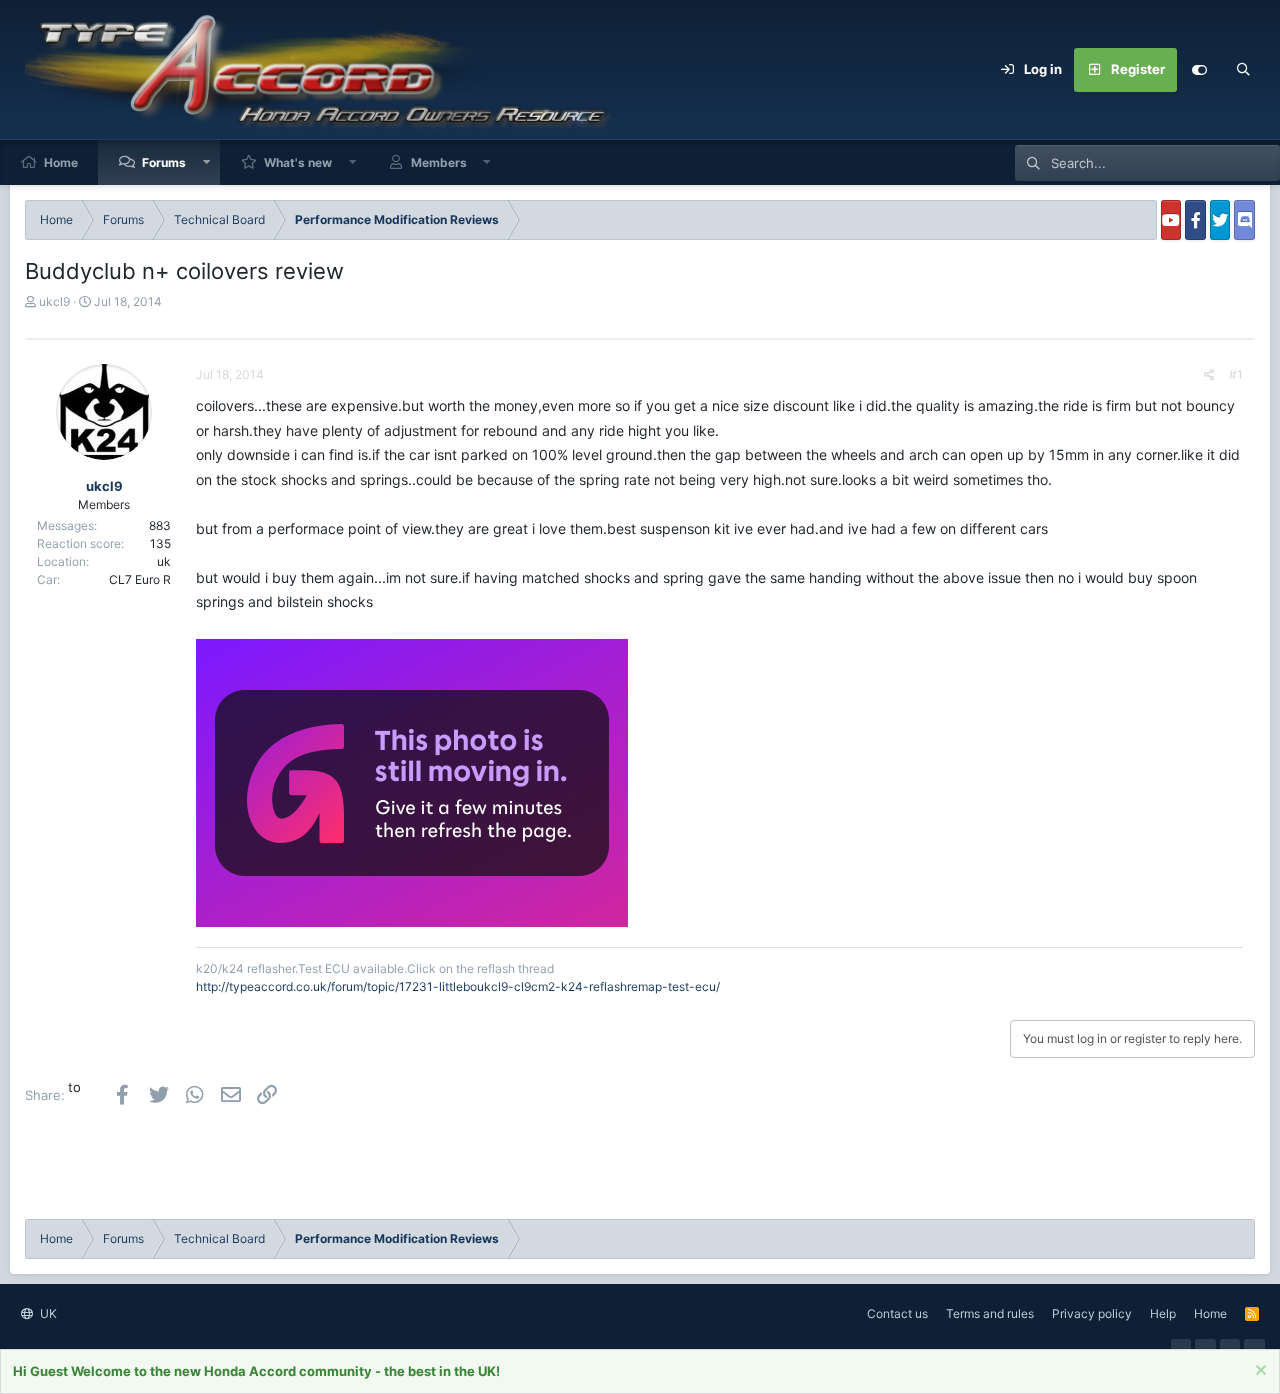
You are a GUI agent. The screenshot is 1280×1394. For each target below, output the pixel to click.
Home (61, 162)
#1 (1236, 374)
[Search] (1243, 70)
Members (439, 162)
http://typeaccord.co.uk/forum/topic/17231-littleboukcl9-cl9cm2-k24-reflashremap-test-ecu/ (458, 986)
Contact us (897, 1313)
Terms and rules (990, 1313)
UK (47, 1313)
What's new (298, 162)
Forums (164, 162)
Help (1163, 1313)
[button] (207, 162)
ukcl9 (54, 301)
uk (164, 561)
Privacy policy (1092, 1313)
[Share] (1209, 375)
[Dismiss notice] (1258, 1372)
